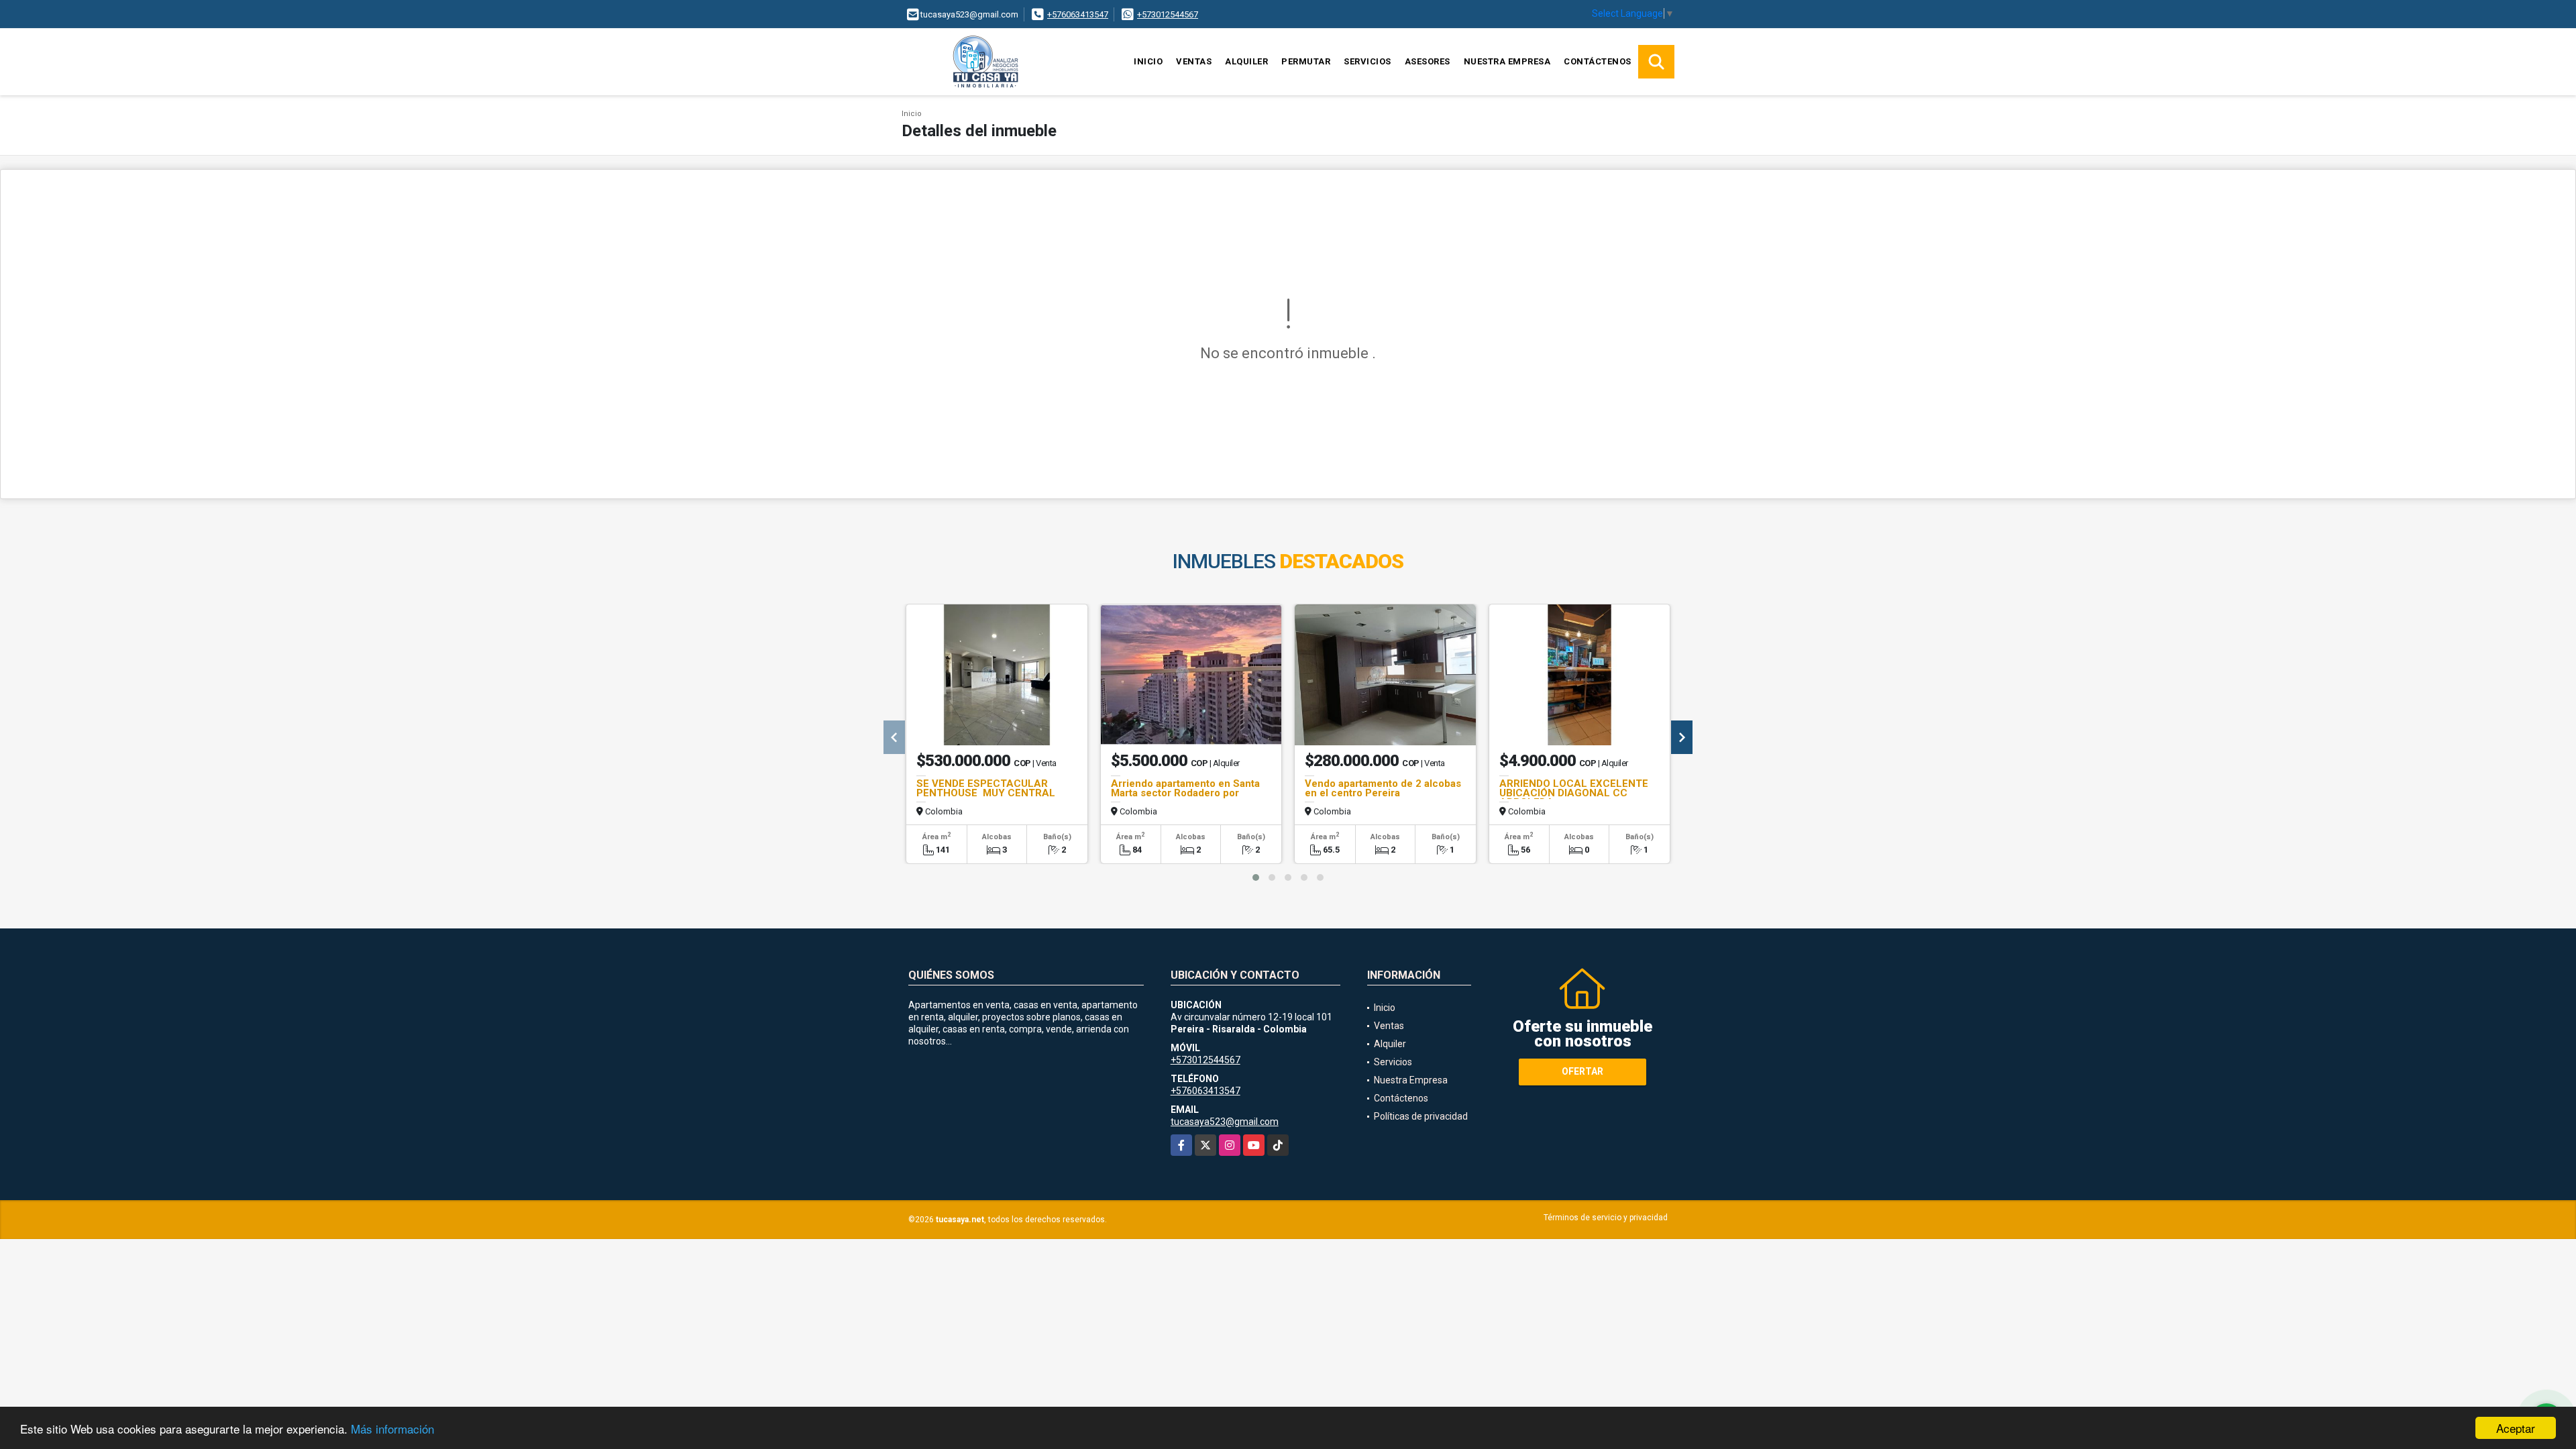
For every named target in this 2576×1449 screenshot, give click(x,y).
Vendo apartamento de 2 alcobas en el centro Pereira (1383, 788)
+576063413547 (1078, 14)
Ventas (1194, 61)
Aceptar (2516, 1428)
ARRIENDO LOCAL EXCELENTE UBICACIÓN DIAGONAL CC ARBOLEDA (1574, 793)
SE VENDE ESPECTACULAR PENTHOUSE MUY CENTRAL (986, 788)
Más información (392, 1429)
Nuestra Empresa (1507, 61)
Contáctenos (1598, 61)
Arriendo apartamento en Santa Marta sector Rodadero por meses (1185, 793)
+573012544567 (1168, 14)
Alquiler (1246, 61)
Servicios (1367, 61)
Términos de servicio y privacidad (1606, 1218)
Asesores (1428, 61)
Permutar (1306, 61)
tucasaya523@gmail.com (1225, 1122)
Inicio (1148, 61)
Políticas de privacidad (1421, 1116)
